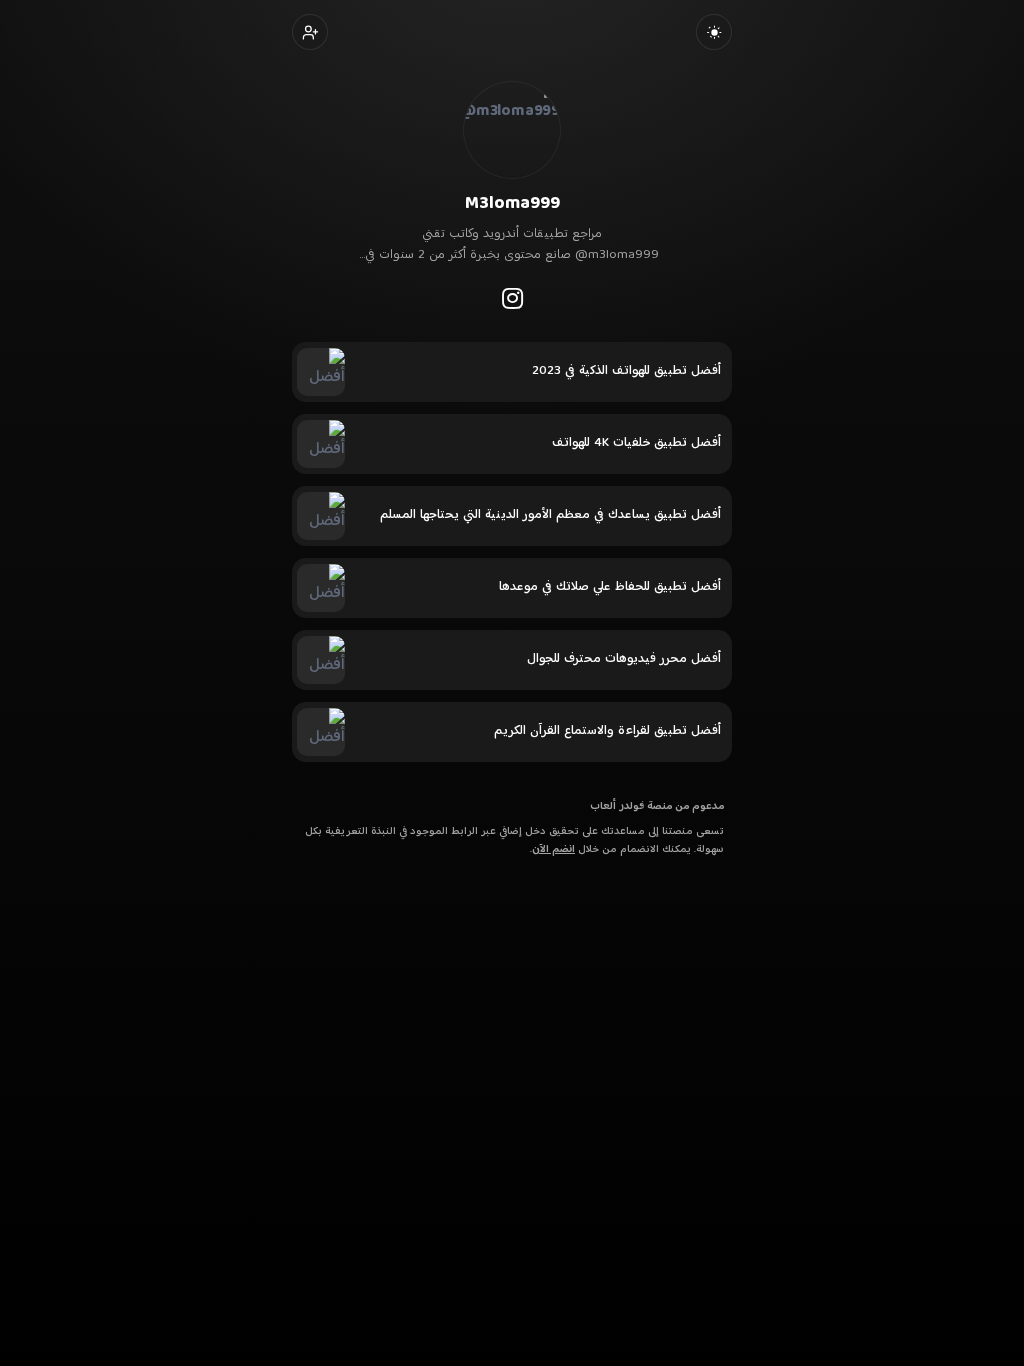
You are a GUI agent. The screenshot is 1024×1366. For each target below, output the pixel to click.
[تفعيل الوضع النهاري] (714, 32)
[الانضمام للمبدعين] (310, 32)
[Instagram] (512, 298)
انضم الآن (553, 849)
